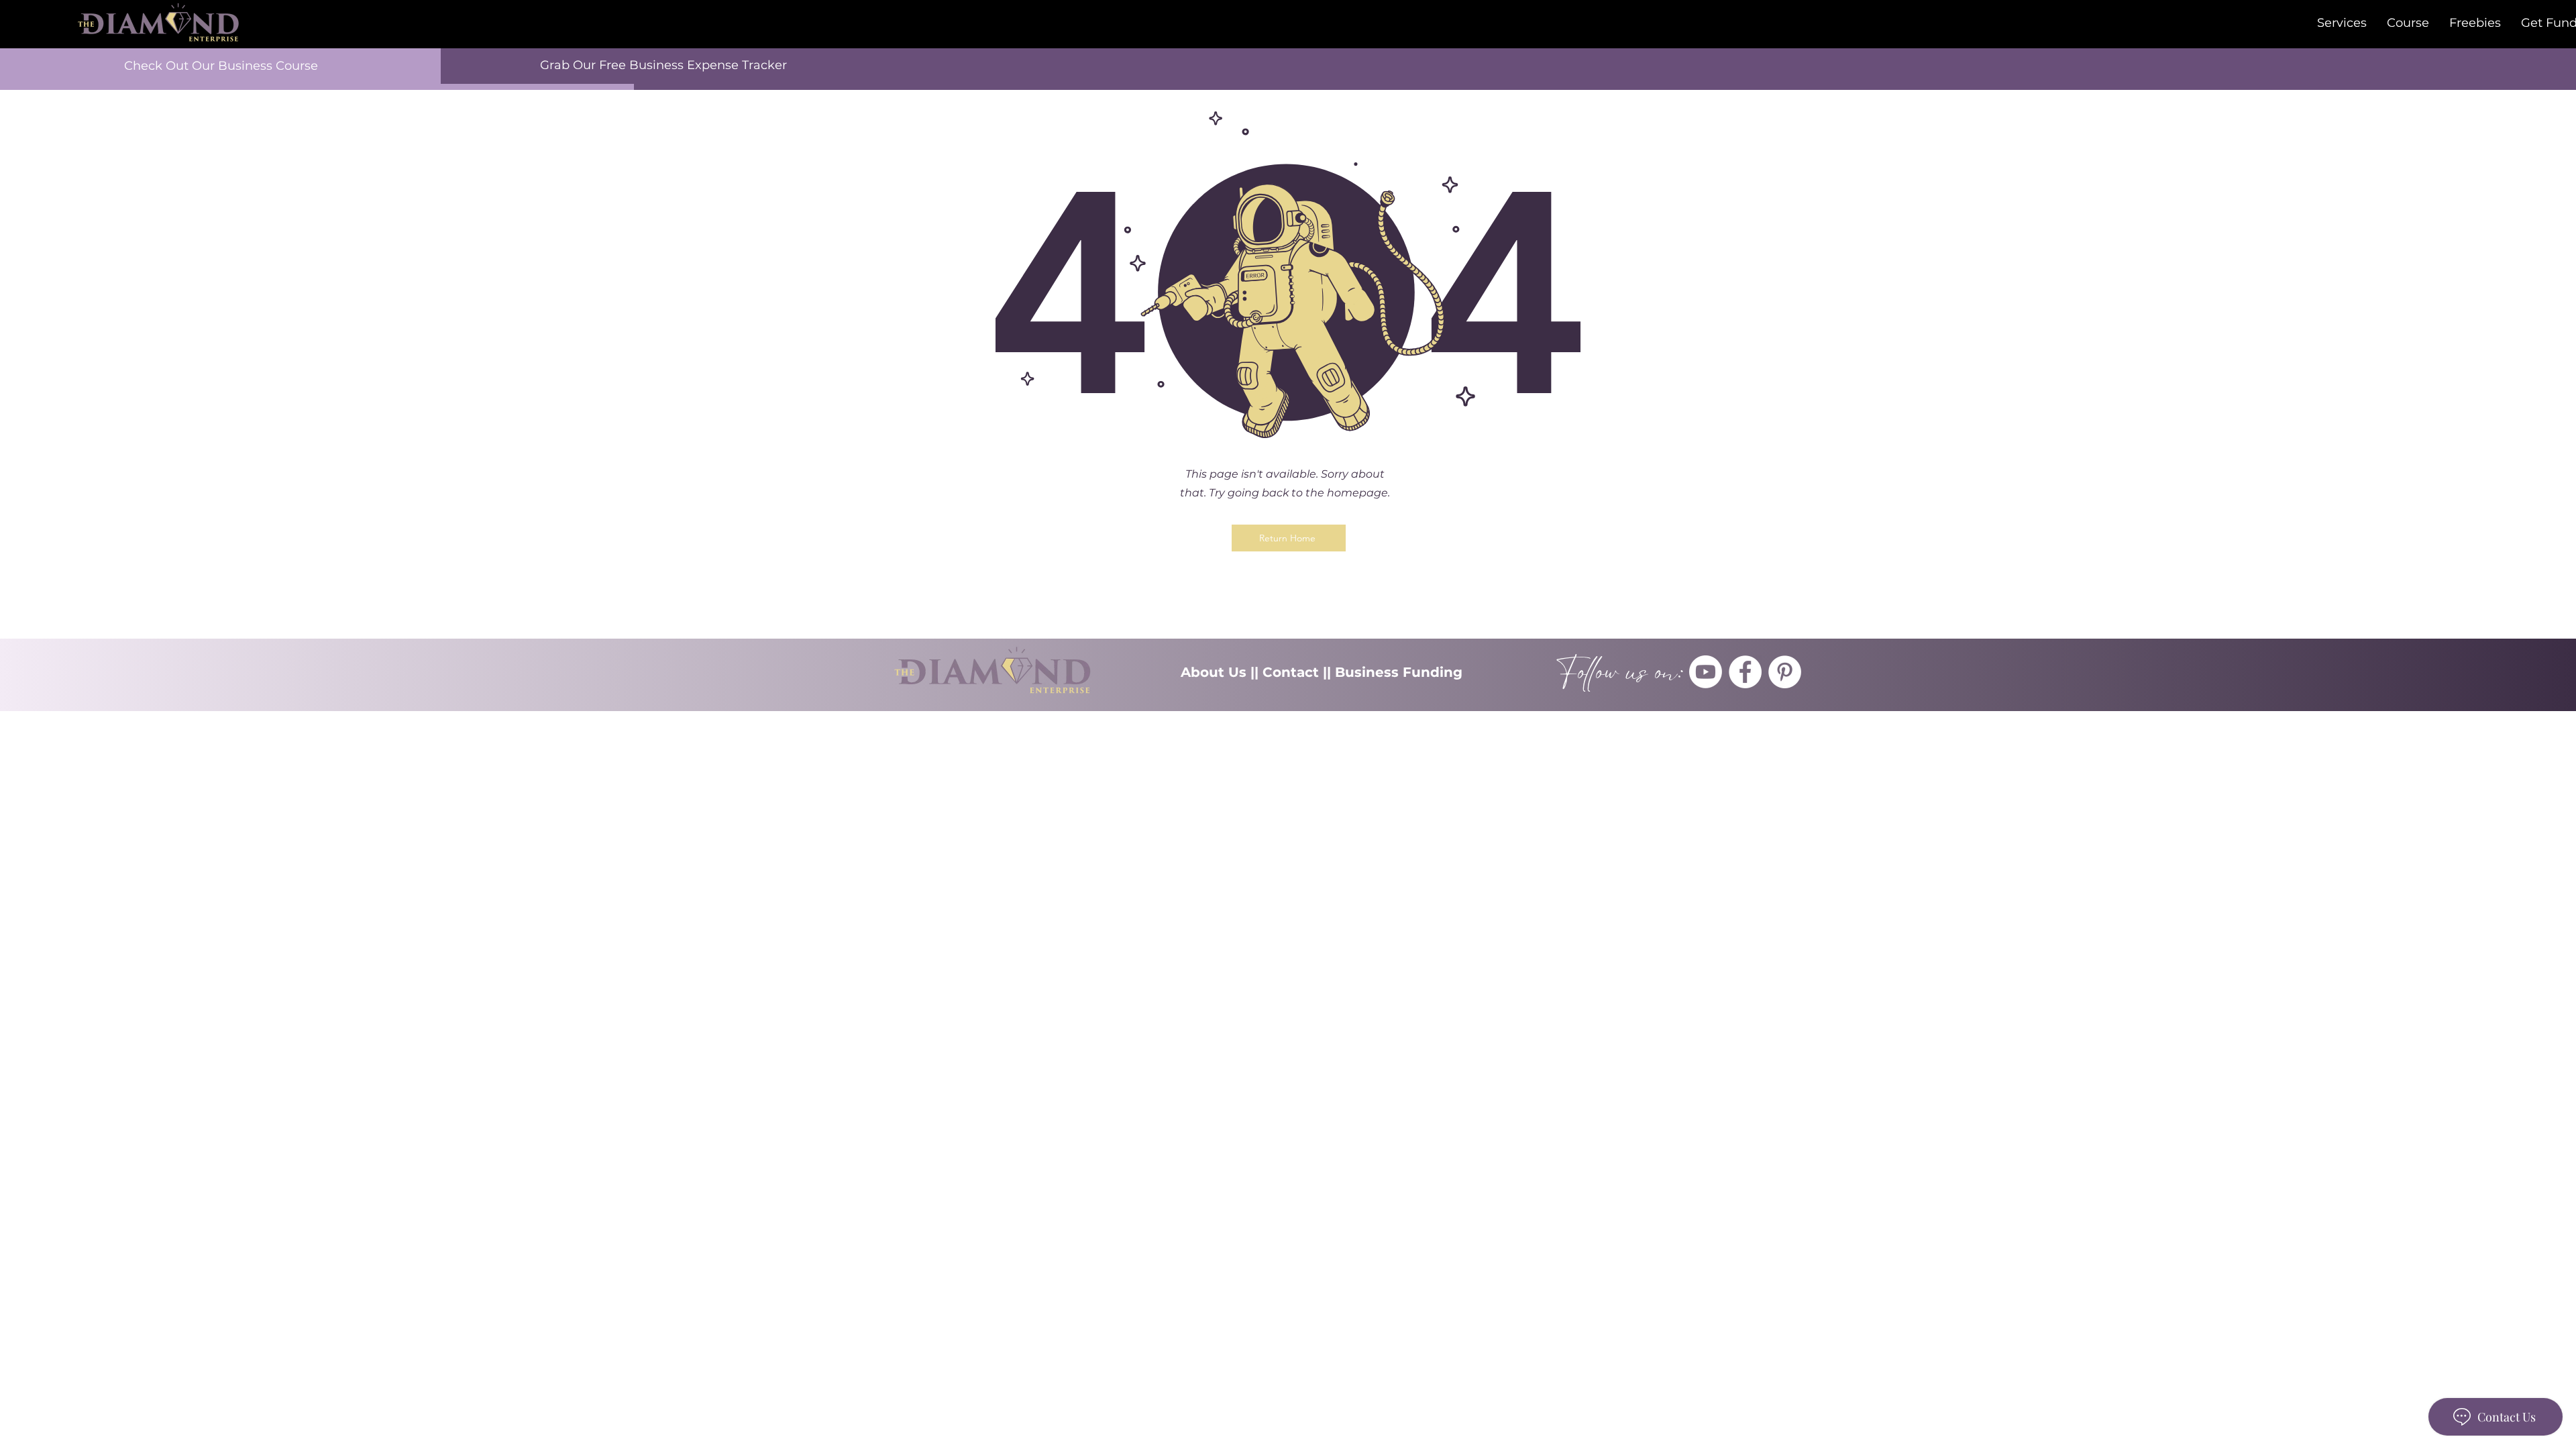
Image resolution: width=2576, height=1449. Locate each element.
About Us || (1222, 672)
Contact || (1299, 672)
